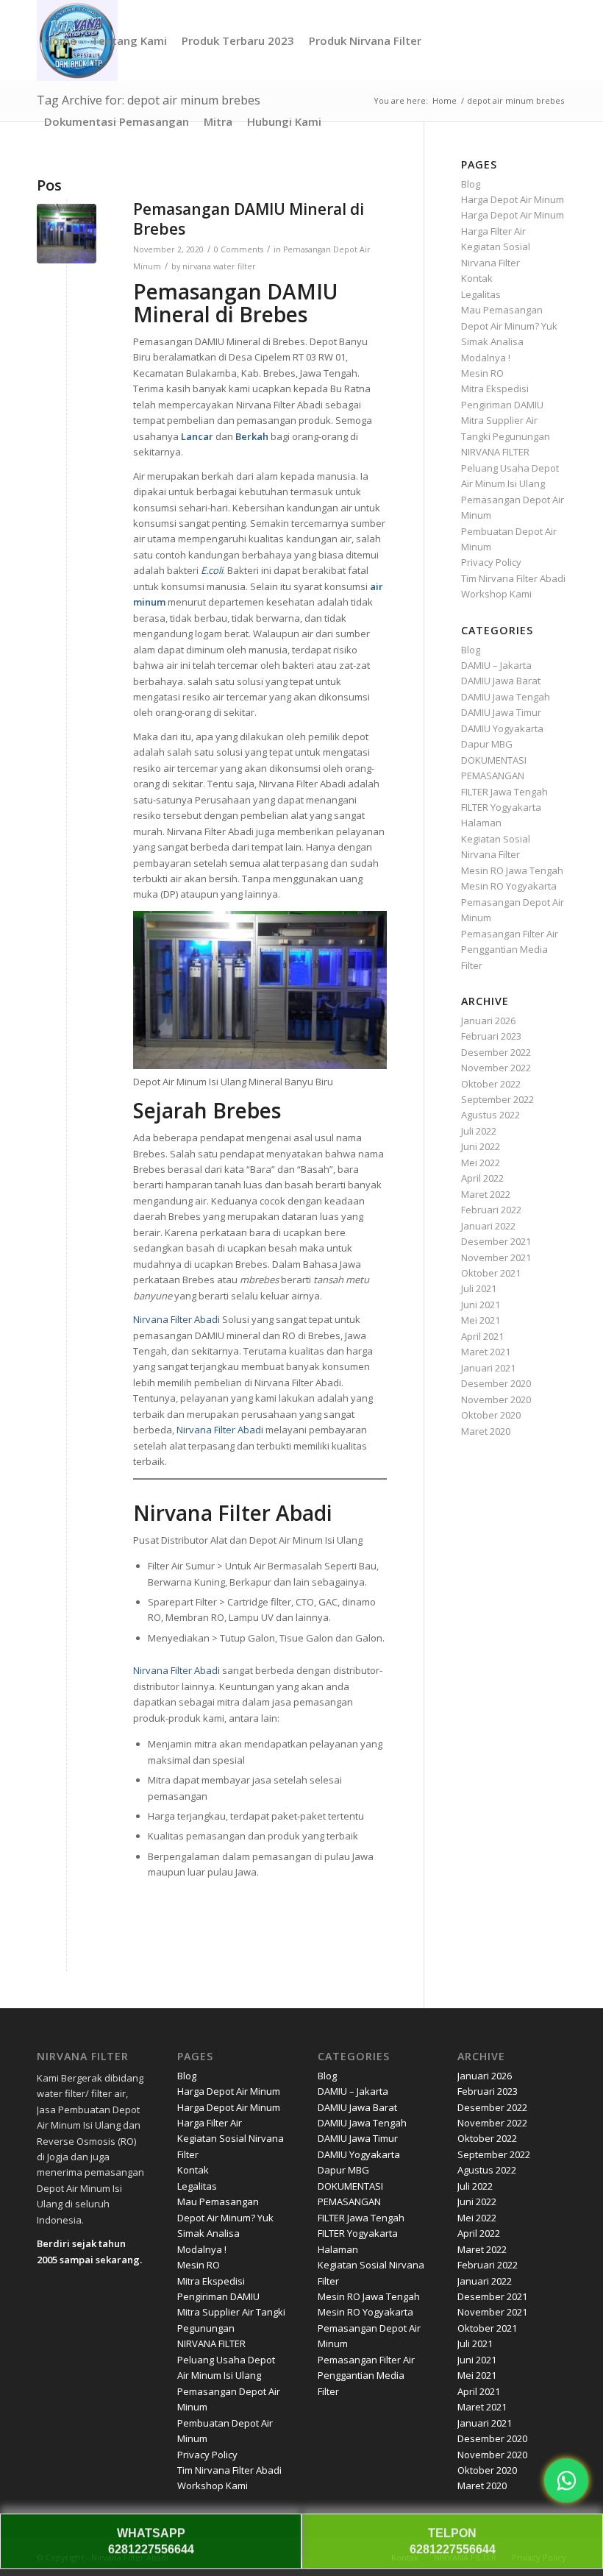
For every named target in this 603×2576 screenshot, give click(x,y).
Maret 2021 (486, 1352)
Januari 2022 (488, 1226)
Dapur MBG (487, 744)
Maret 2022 (486, 1194)
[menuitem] (60, 40)
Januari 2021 (488, 1368)
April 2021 (482, 1336)
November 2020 (496, 1399)
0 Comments (239, 249)
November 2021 (496, 1257)
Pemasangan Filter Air (510, 934)
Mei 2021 (481, 1320)
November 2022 (496, 1068)
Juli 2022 (479, 1131)
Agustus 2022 (490, 1115)
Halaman (481, 823)
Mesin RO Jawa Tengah (512, 870)
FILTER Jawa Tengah (504, 792)
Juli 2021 (479, 1288)
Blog (471, 184)
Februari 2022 (491, 1210)
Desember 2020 (496, 1383)
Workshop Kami (496, 594)
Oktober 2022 (491, 1084)
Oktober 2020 (491, 1415)
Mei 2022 (481, 1163)
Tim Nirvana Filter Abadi (513, 578)
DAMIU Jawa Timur (501, 712)
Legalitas (481, 294)
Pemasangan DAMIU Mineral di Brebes (249, 219)
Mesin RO (482, 373)
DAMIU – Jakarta (496, 665)
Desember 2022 (496, 1052)
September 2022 (497, 1099)
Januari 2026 (488, 1021)
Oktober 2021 (491, 1273)
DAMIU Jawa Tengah (506, 697)
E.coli (212, 570)
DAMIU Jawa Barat (501, 681)
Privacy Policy (491, 562)
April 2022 (482, 1178)
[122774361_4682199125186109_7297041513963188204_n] (67, 234)
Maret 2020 (486, 1431)
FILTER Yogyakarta (501, 807)
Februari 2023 (491, 1036)
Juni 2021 (481, 1305)
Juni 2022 (481, 1146)
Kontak (477, 278)
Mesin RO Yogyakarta (509, 886)
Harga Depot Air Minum (513, 199)
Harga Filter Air (493, 231)
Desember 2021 (496, 1241)
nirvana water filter (219, 266)
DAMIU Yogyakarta (502, 728)
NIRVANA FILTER (495, 452)
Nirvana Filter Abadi (176, 1319)
